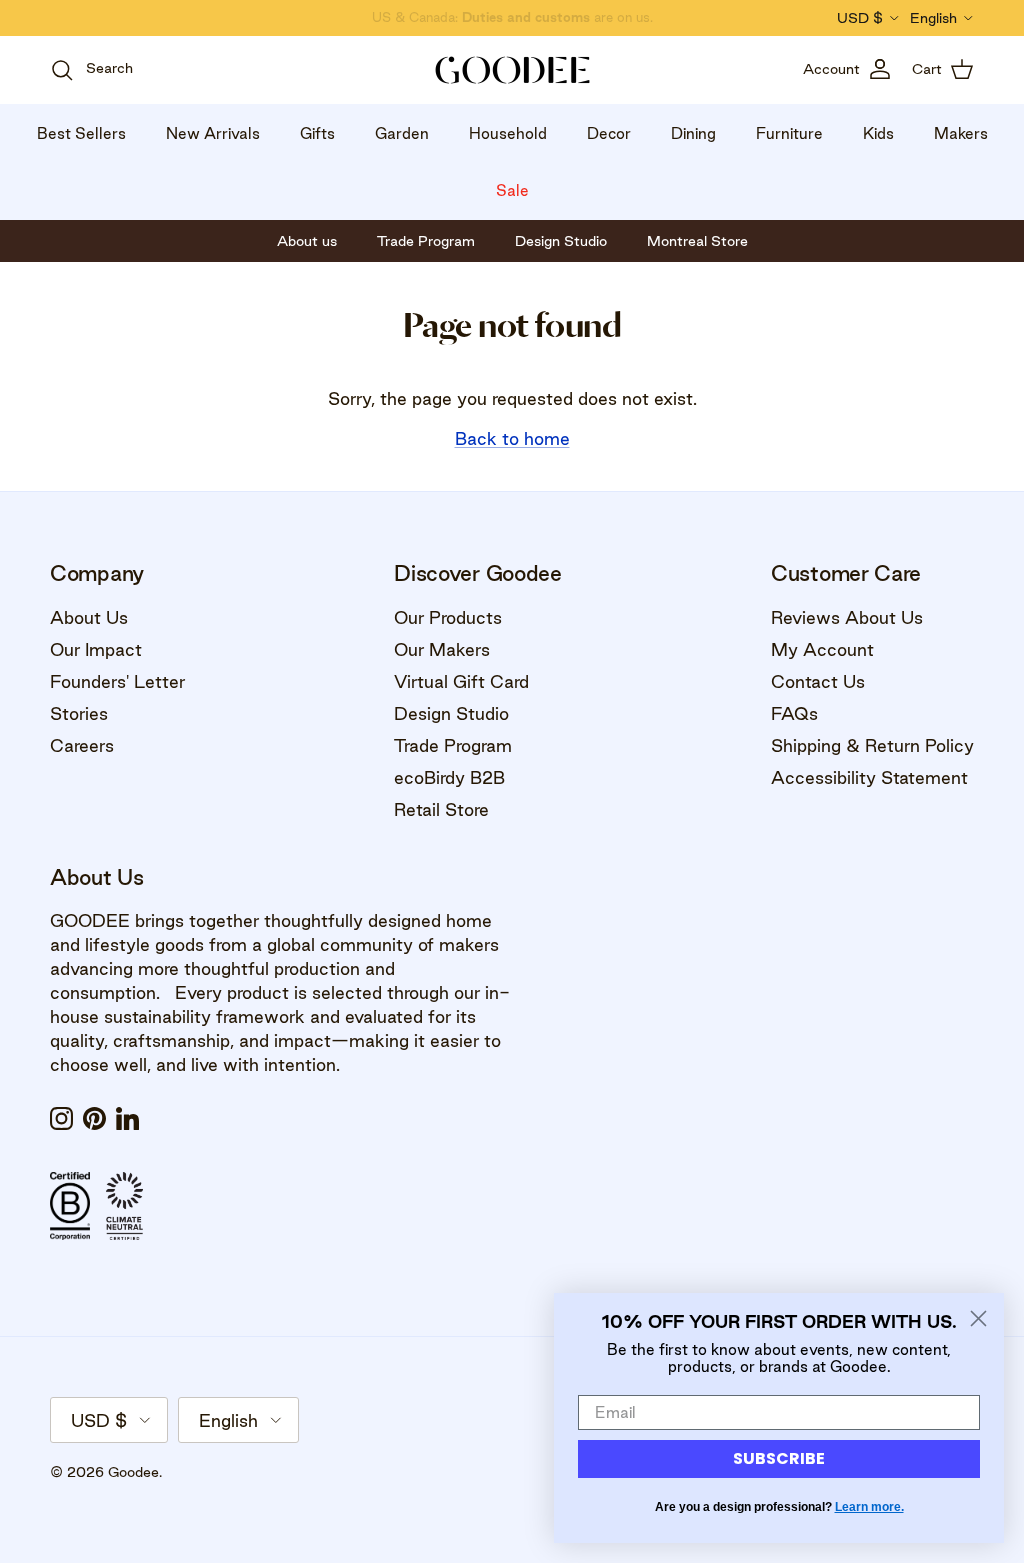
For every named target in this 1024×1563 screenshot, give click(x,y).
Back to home (512, 438)
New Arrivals (213, 133)
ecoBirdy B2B (449, 777)
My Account (822, 649)
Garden (402, 133)
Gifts (317, 133)
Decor (609, 133)
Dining (693, 133)
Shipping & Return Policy (872, 745)
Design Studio (451, 713)
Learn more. (869, 1507)
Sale (512, 190)
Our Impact (96, 649)
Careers (82, 745)
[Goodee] (512, 70)
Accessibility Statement (869, 777)
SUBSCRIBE (779, 1458)
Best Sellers (81, 133)
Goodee (133, 1472)
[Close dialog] (978, 1318)
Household (508, 133)
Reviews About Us (847, 617)
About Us (89, 617)
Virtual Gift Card (461, 681)
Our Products (448, 617)
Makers (961, 133)
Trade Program (453, 745)
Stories (79, 713)
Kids (878, 133)
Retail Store (441, 809)
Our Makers (442, 649)
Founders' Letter (117, 681)
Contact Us (818, 681)
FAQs (794, 713)
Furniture (789, 133)
